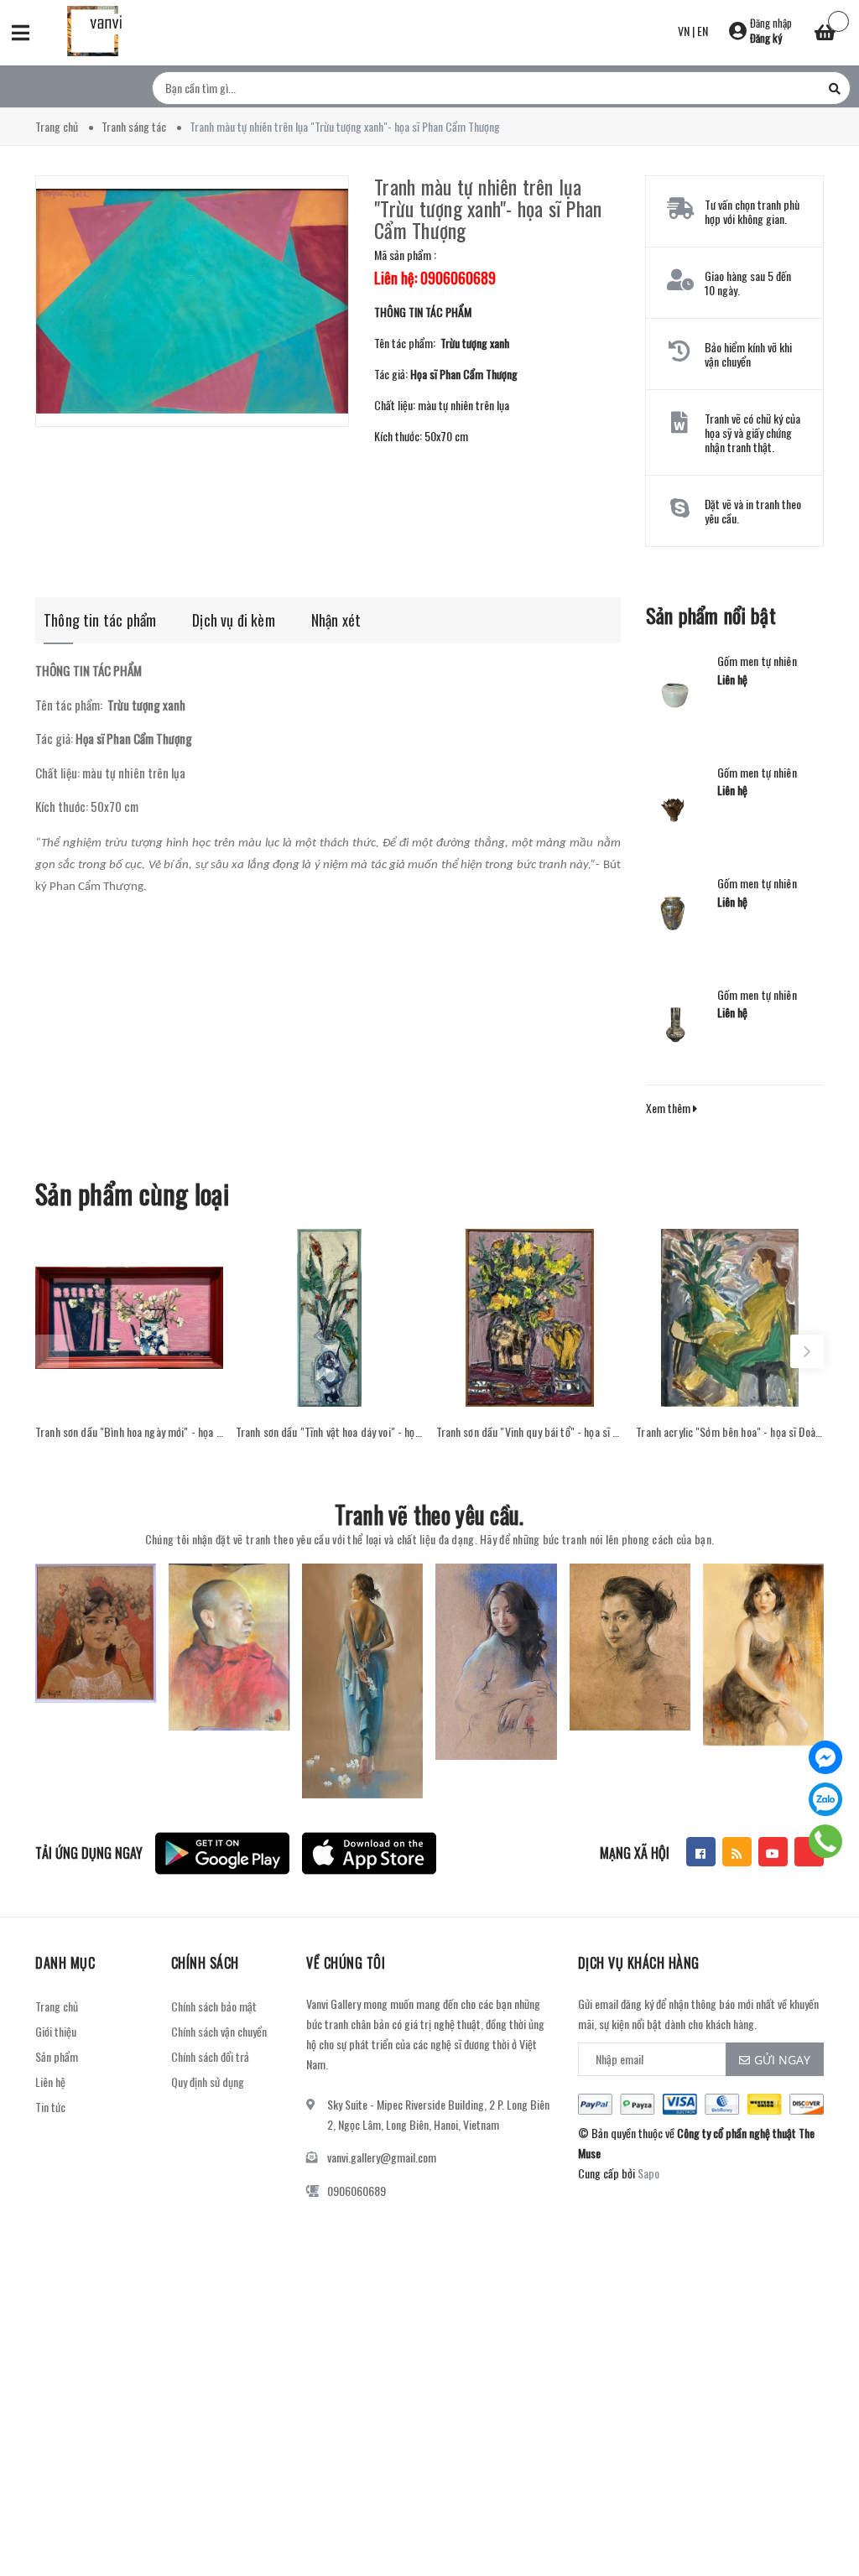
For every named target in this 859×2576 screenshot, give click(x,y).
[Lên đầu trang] (817, 2521)
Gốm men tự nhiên (757, 661)
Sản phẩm (57, 2056)
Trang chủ (57, 2006)
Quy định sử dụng (208, 2082)
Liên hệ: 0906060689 (435, 278)
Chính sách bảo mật (214, 2006)
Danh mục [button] (65, 1963)
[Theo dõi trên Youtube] (773, 1852)
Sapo (648, 2173)
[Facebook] (825, 1757)
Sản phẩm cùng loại (132, 1193)
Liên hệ (50, 2082)
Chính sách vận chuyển (219, 2031)
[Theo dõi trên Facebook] (701, 1852)
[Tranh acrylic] (730, 1318)
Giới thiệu (56, 2031)
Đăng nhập (771, 23)
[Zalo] (825, 1799)
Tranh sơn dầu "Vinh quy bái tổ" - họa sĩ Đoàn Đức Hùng (530, 1432)
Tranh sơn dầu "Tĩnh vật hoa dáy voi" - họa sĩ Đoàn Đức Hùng (330, 1432)
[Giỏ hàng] (825, 34)
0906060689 (357, 2191)
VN (684, 31)
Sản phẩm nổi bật (711, 615)
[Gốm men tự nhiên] (675, 690)
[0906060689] (826, 1841)
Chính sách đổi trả (210, 2056)
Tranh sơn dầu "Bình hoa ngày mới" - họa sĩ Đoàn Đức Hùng (129, 1432)
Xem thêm (669, 1108)
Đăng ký (766, 38)
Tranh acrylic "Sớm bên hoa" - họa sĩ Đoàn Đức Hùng (730, 1432)
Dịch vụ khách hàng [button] (639, 1963)
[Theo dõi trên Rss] (737, 1852)
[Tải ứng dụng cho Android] (222, 1853)
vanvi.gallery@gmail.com (382, 2157)
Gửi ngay (782, 2060)
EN (703, 31)
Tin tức (50, 2107)
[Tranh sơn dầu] (129, 1318)
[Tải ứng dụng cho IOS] (369, 1853)
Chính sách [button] (205, 1963)
